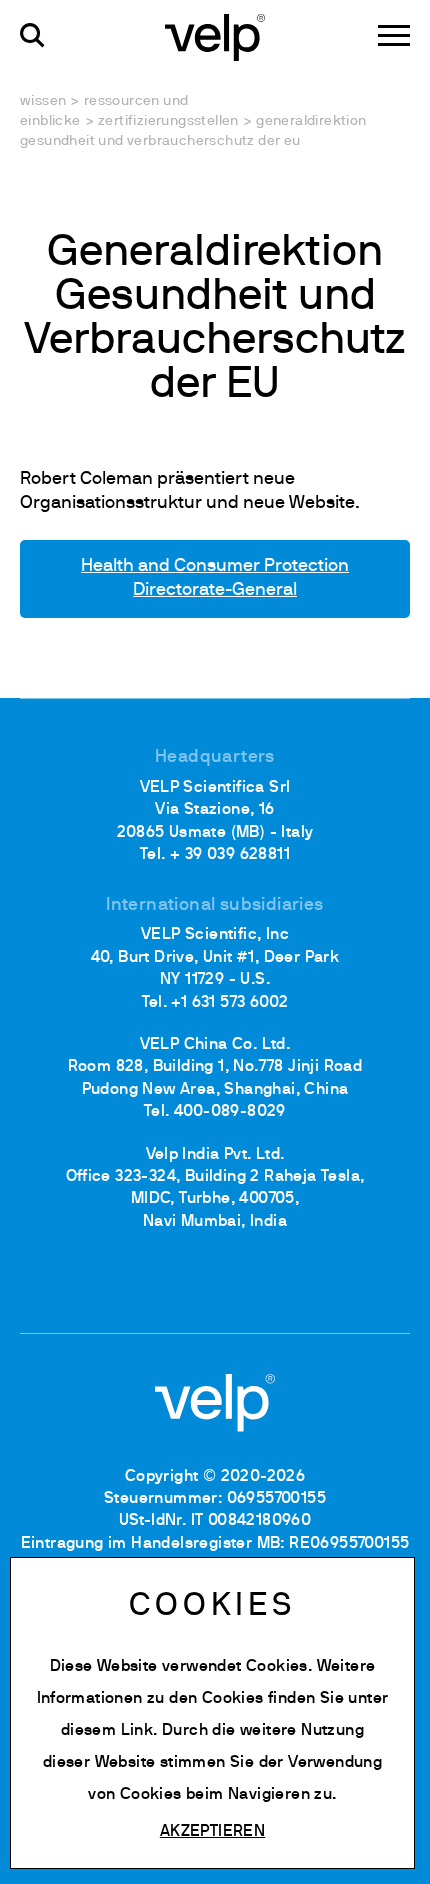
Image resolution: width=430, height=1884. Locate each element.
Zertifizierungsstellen (168, 121)
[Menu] (394, 35)
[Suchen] (32, 35)
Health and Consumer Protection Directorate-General (215, 578)
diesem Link (107, 1731)
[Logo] (215, 36)
